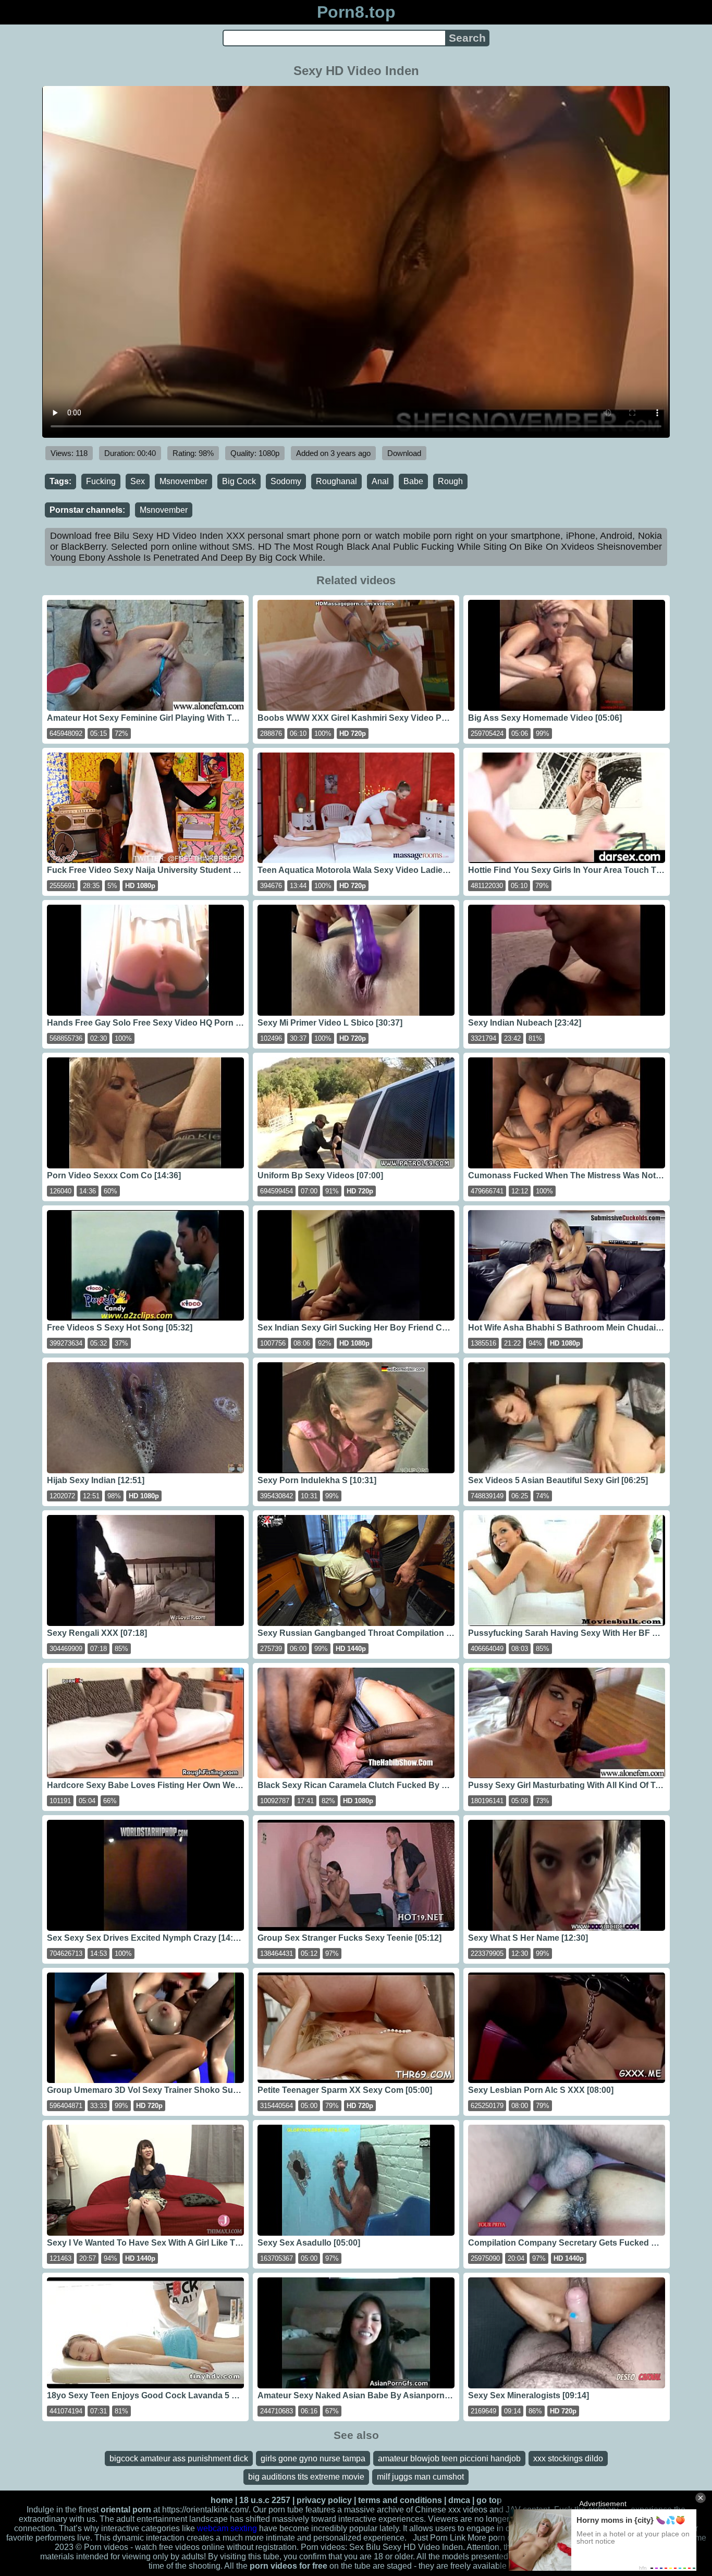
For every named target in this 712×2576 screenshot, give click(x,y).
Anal (380, 481)
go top (489, 2500)
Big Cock (239, 481)
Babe (413, 481)
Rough (450, 481)
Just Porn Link (439, 2538)
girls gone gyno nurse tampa (313, 2458)
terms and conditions (400, 2500)
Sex (138, 481)
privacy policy (324, 2500)
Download (404, 453)
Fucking (101, 481)
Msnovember (183, 481)
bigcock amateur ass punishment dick (179, 2458)
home (222, 2500)
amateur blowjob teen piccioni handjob (449, 2458)
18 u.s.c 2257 (265, 2500)
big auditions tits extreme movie (306, 2477)
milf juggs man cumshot (420, 2477)
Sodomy (286, 481)
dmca (459, 2500)
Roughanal (336, 481)
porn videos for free (289, 2566)
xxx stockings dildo (568, 2458)
